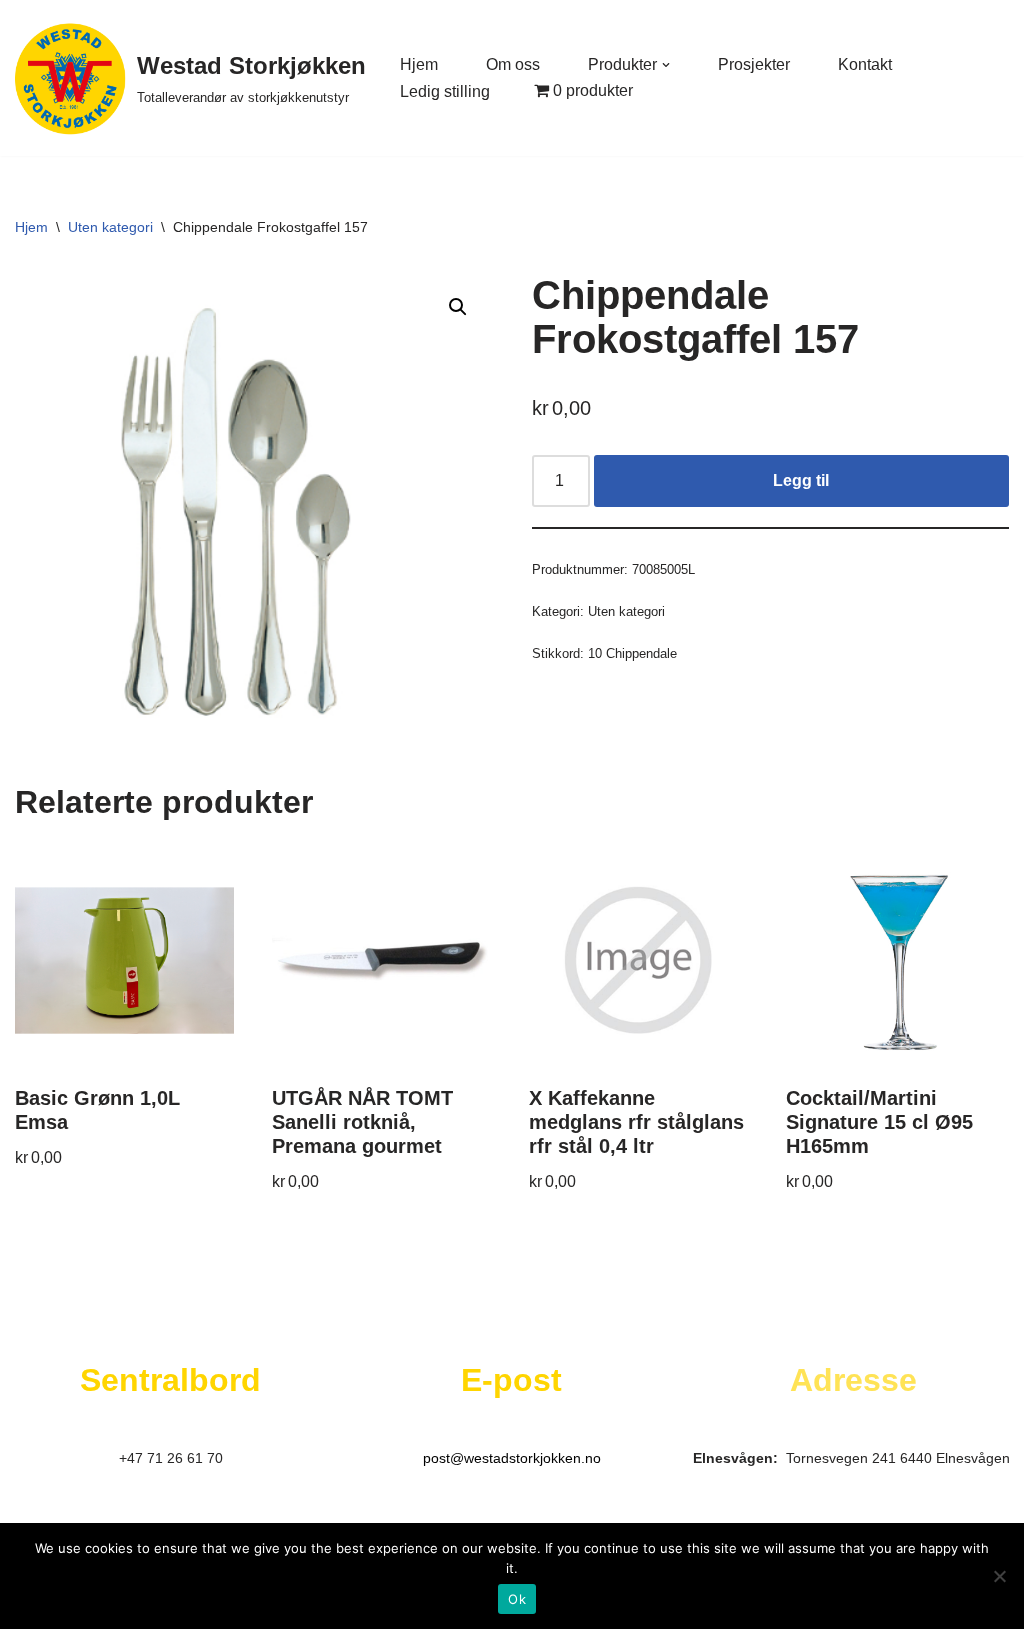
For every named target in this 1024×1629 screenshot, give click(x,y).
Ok (517, 1599)
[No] (999, 1576)
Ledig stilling (445, 91)
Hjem (419, 64)
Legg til (801, 480)
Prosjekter (754, 64)
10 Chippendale (632, 653)
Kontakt (865, 64)
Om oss (513, 64)
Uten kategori (110, 227)
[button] (666, 65)
